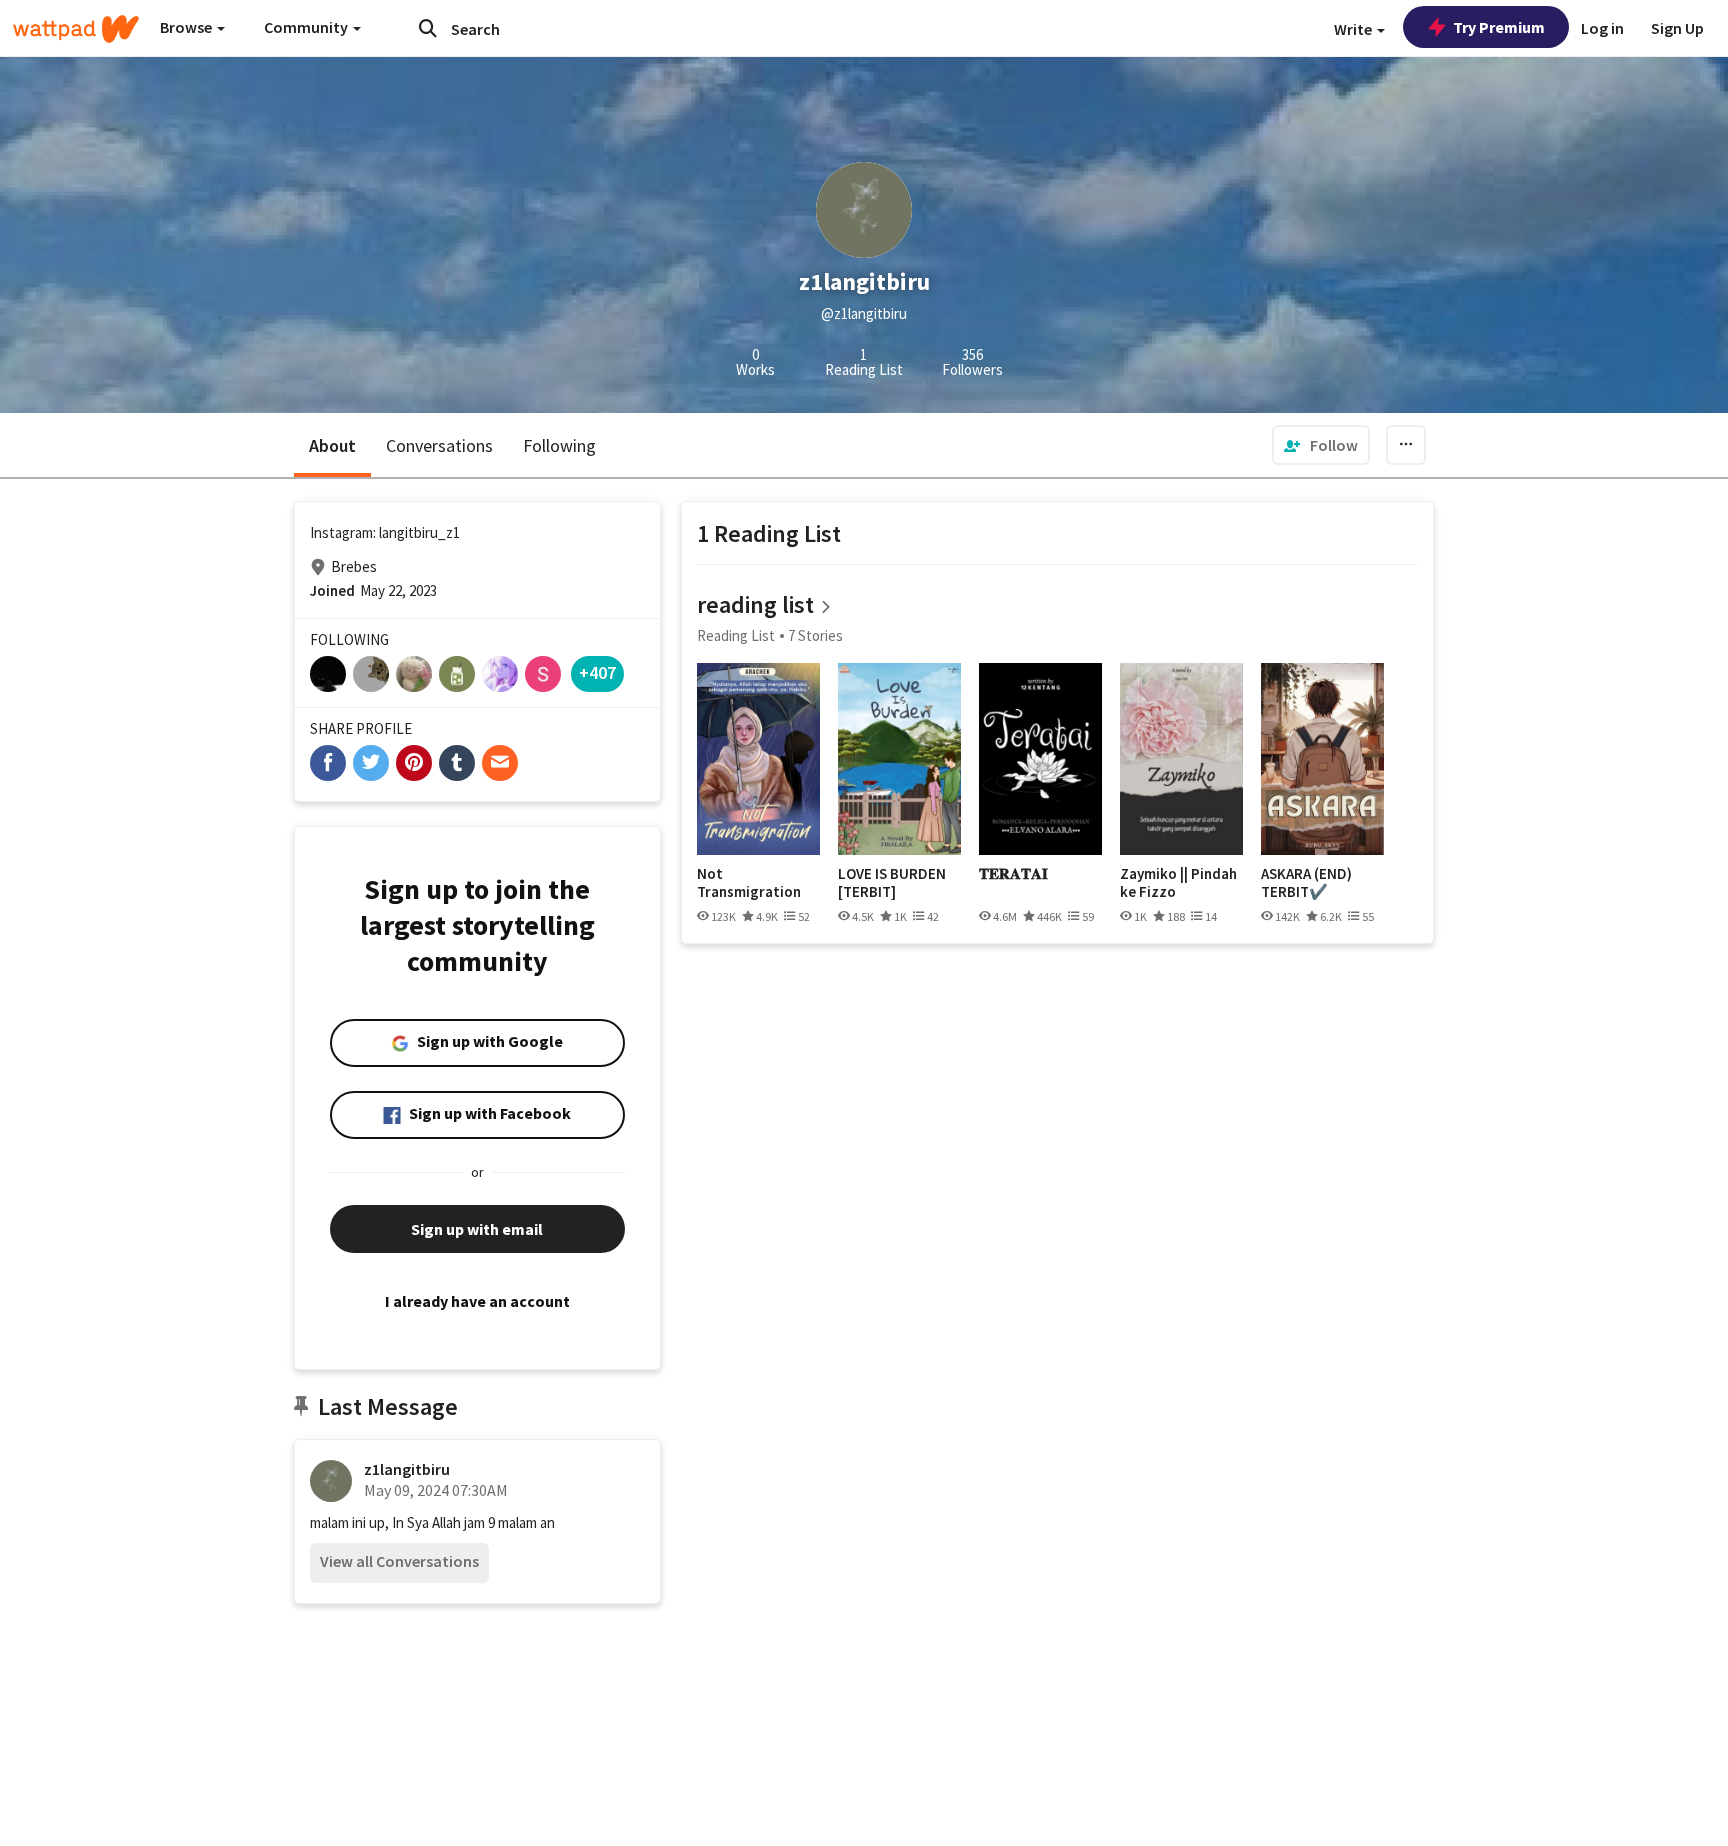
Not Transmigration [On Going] (749, 882)
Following (559, 445)
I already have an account (477, 1301)
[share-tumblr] (457, 763)
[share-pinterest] (414, 763)
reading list (755, 604)
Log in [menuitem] (1602, 28)
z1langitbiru (407, 1469)
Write (1354, 29)
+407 (597, 672)
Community (307, 27)
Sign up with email (477, 1229)
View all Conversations (399, 1561)
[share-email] (500, 763)
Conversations (439, 445)
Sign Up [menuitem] (1677, 28)
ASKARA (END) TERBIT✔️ (1306, 882)
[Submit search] (428, 28)
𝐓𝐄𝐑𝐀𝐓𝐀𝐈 (1013, 874)
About (332, 445)
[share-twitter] (371, 763)
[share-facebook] (328, 763)
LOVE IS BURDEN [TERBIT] (892, 882)
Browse (187, 27)
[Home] (76, 29)
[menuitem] (1321, 445)
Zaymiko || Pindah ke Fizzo (1178, 882)
